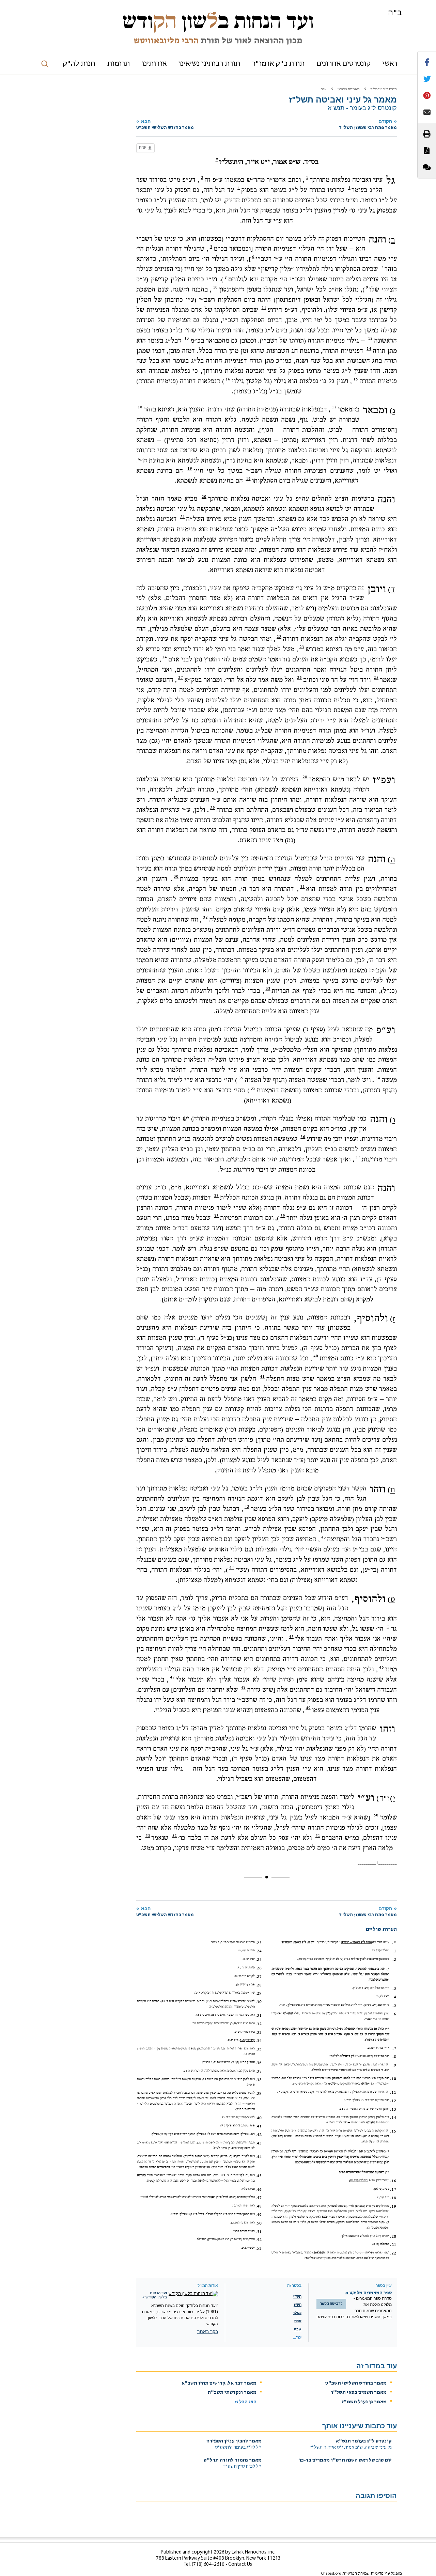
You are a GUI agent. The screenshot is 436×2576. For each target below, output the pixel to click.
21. (393, 2245)
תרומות (119, 64)
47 (172, 1677)
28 (305, 777)
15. (393, 2131)
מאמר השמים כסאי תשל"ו (359, 2393)
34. (259, 2041)
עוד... (297, 2338)
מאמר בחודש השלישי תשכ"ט (356, 2383)
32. (259, 2024)
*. (394, 1943)
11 (264, 308)
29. (259, 1993)
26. (259, 1968)
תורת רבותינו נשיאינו (209, 64)
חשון (298, 2305)
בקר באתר (208, 2331)
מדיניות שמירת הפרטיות (363, 2574)
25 (376, 677)
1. (394, 1951)
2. (394, 1960)
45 (291, 1637)
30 (176, 876)
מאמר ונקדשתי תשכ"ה (232, 2393)
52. (259, 2240)
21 (183, 517)
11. (393, 2092)
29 (213, 808)
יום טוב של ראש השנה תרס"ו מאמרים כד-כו (345, 2460)
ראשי (390, 64)
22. (393, 2253)
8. (394, 2057)
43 (324, 1537)
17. (393, 2189)
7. (394, 2048)
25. (259, 1960)
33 (268, 988)
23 (302, 647)
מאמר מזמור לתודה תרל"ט (233, 2460)
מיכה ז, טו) (355, 2253)
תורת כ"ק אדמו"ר (278, 64)
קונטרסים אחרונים (344, 64)
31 (302, 887)
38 (216, 1196)
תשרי (297, 2297)
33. (259, 2032)
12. (393, 2101)
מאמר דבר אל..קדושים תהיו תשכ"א (219, 2383)
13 (187, 338)
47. (259, 2198)
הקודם (368, 124)
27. (259, 1977)
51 (318, 1836)
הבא (165, 124)
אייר (324, 89)
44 (232, 1567)
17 (334, 407)
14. (393, 2118)
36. (259, 2063)
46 (381, 1667)
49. (259, 2215)
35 (241, 1078)
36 (303, 1137)
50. (259, 2223)
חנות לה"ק (79, 64)
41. (259, 2126)
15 (356, 379)
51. (259, 2232)
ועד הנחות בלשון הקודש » (155, 2295)
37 (358, 1157)
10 (215, 287)
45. (259, 2176)
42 (247, 1506)
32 (205, 917)
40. (259, 2118)
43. (259, 2143)
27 (181, 677)
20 (204, 497)
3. (394, 1988)
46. (259, 2189)
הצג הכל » (246, 2402)
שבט (298, 2329)
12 (370, 338)
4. (394, 1997)
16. (393, 2181)
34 (378, 1078)
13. (393, 2109)
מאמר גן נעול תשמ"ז (364, 2402)
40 (316, 1356)
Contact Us (240, 2565)
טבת (298, 2321)
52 (174, 1836)
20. (393, 2236)
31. (259, 2015)
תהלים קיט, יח (381, 1950)
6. (394, 2014)
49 (308, 1708)
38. (259, 2080)
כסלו (297, 2313)
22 (279, 637)
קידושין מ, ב (247, 2040)
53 (148, 1836)
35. (259, 2049)
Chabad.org (331, 2574)
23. (259, 1943)
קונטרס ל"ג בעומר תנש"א (364, 2441)
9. (394, 2065)
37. (259, 2071)
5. (394, 2005)
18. (393, 2198)
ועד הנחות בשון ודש (218, 21)
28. (259, 1985)
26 (299, 677)
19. (393, 2206)
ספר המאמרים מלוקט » (368, 2293)
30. (259, 2002)
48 (243, 1687)
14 (369, 348)
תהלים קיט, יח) (358, 2180)
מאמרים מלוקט (349, 89)
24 (165, 657)
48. (259, 2206)
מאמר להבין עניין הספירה (234, 2441)
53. (259, 2248)
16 (228, 379)
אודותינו (154, 64)
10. (393, 2079)
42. (259, 2135)
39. (259, 2093)
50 (376, 1815)
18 (140, 407)
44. (259, 2157)
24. (259, 1951)
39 (283, 1216)
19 (190, 468)
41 (262, 1376)
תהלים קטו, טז (246, 1950)
